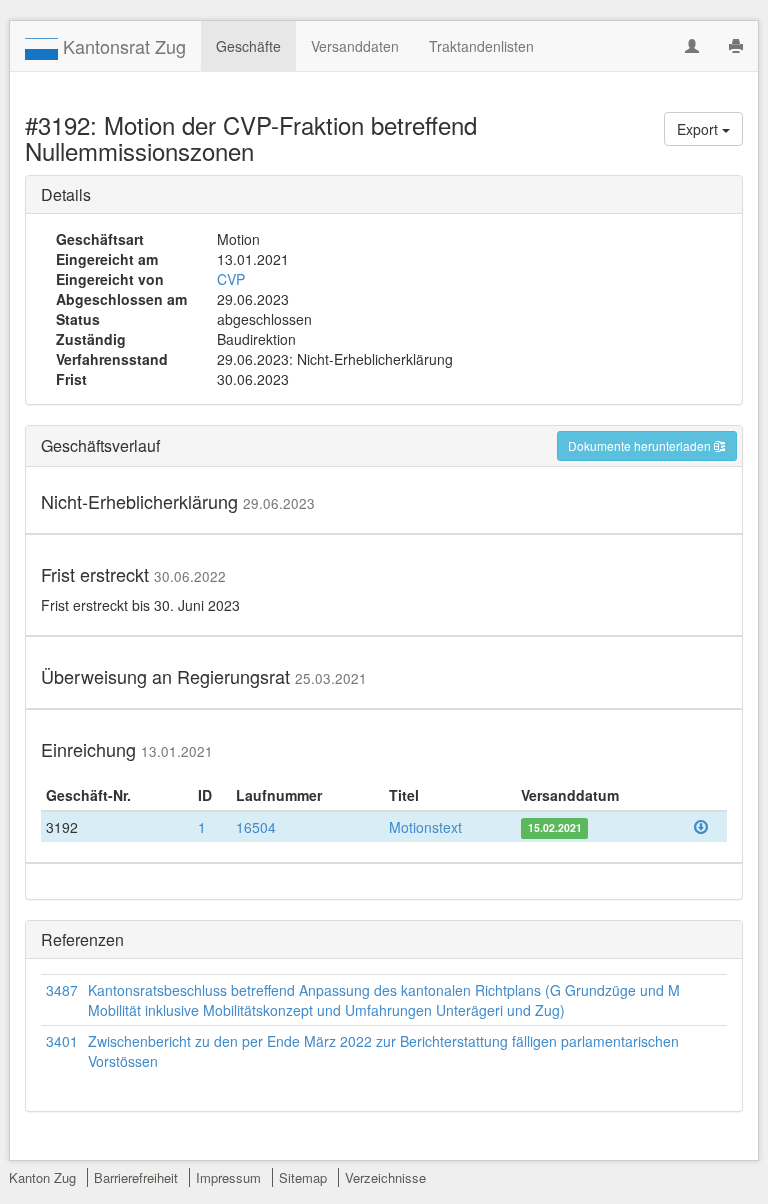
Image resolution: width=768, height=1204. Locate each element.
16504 (256, 827)
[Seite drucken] (736, 46)
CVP (231, 279)
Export (699, 129)
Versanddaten (355, 46)
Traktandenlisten (481, 46)
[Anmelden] (692, 46)
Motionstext (425, 827)
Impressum (228, 1177)
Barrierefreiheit (136, 1177)
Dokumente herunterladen (641, 445)
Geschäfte (248, 46)
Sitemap (303, 1177)
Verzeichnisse (385, 1177)
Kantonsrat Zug (122, 46)
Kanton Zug (42, 1177)
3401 (62, 1041)
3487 (62, 990)
